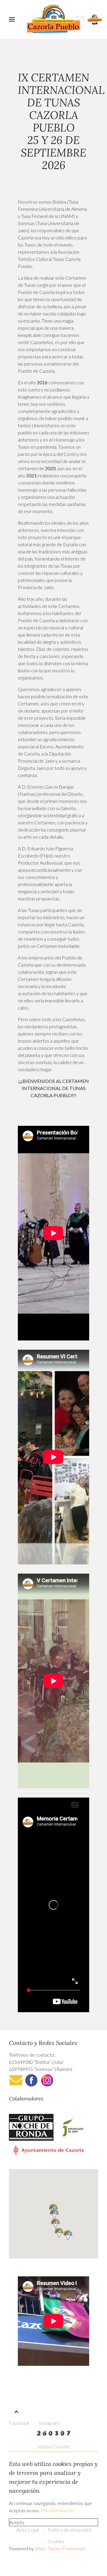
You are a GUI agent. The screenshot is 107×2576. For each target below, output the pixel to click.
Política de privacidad (69, 2530)
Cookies (56, 2541)
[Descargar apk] (95, 19)
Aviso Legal (27, 2530)
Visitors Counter (54, 2446)
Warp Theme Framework (60, 2548)
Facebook (19, 2423)
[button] (54, 2214)
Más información (57, 2510)
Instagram (49, 2423)
